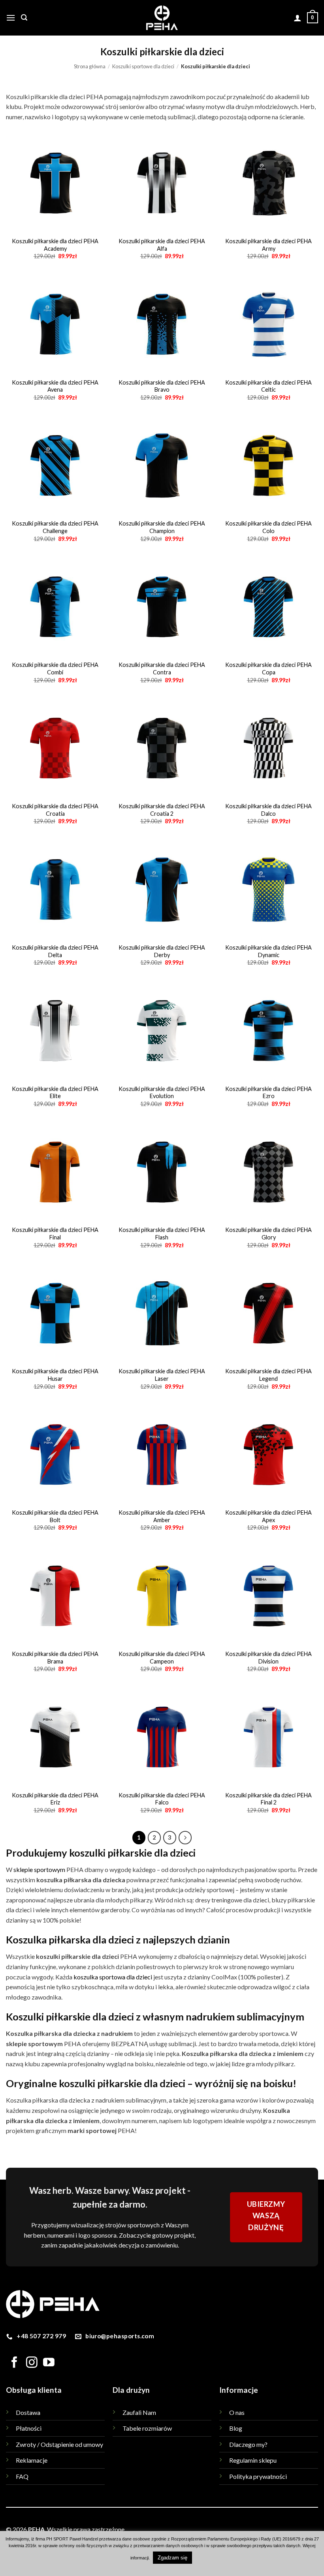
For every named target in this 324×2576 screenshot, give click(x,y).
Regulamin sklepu (253, 2460)
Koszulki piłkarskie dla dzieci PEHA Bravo (162, 386)
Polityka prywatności (258, 2476)
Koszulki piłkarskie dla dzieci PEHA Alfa (162, 245)
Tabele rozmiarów (147, 2428)
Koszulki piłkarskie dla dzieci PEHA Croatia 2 (162, 810)
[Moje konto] (298, 18)
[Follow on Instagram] (32, 2363)
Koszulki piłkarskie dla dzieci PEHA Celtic (268, 386)
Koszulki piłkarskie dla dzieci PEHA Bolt (55, 1516)
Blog (236, 2428)
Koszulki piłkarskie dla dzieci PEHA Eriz (55, 1799)
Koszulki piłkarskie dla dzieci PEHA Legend (268, 1375)
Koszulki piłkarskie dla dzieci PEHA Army (268, 245)
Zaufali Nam (139, 2412)
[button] (11, 18)
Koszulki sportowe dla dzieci (143, 66)
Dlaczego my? (248, 2444)
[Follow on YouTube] (49, 2363)
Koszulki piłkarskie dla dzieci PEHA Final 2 (268, 1799)
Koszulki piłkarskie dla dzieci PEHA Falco (162, 1799)
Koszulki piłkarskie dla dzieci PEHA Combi (55, 668)
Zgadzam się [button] (172, 2558)
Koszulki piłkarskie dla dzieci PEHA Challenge (55, 527)
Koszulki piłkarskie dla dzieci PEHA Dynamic (268, 951)
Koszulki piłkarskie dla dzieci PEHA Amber (162, 1516)
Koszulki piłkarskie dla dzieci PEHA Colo (268, 527)
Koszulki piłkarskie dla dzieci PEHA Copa (268, 668)
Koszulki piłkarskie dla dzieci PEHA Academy (55, 245)
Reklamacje (32, 2460)
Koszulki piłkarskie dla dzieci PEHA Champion (162, 527)
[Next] (185, 1838)
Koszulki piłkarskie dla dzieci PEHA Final (55, 1234)
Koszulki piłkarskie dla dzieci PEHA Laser (162, 1375)
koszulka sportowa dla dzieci (113, 1977)
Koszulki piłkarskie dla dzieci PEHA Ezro (268, 1093)
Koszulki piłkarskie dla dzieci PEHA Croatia (55, 810)
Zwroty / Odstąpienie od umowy (59, 2444)
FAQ (22, 2476)
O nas (237, 2412)
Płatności (29, 2428)
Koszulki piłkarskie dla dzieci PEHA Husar (55, 1375)
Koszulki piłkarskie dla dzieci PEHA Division (268, 1658)
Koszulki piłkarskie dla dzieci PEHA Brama (55, 1658)
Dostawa (28, 2412)
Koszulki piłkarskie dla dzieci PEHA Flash (162, 1234)
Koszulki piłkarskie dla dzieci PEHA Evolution (162, 1093)
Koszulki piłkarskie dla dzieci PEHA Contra (162, 668)
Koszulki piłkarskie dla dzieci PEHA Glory (268, 1234)
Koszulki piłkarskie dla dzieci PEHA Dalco (268, 810)
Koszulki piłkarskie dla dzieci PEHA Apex (268, 1516)
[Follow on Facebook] (14, 2363)
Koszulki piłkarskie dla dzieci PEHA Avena (55, 386)
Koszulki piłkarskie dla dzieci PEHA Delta (55, 951)
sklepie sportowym (39, 1869)
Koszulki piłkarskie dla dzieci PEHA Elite (55, 1093)
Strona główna (90, 66)
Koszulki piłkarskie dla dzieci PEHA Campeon (162, 1658)
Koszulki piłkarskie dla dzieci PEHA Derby (162, 951)
